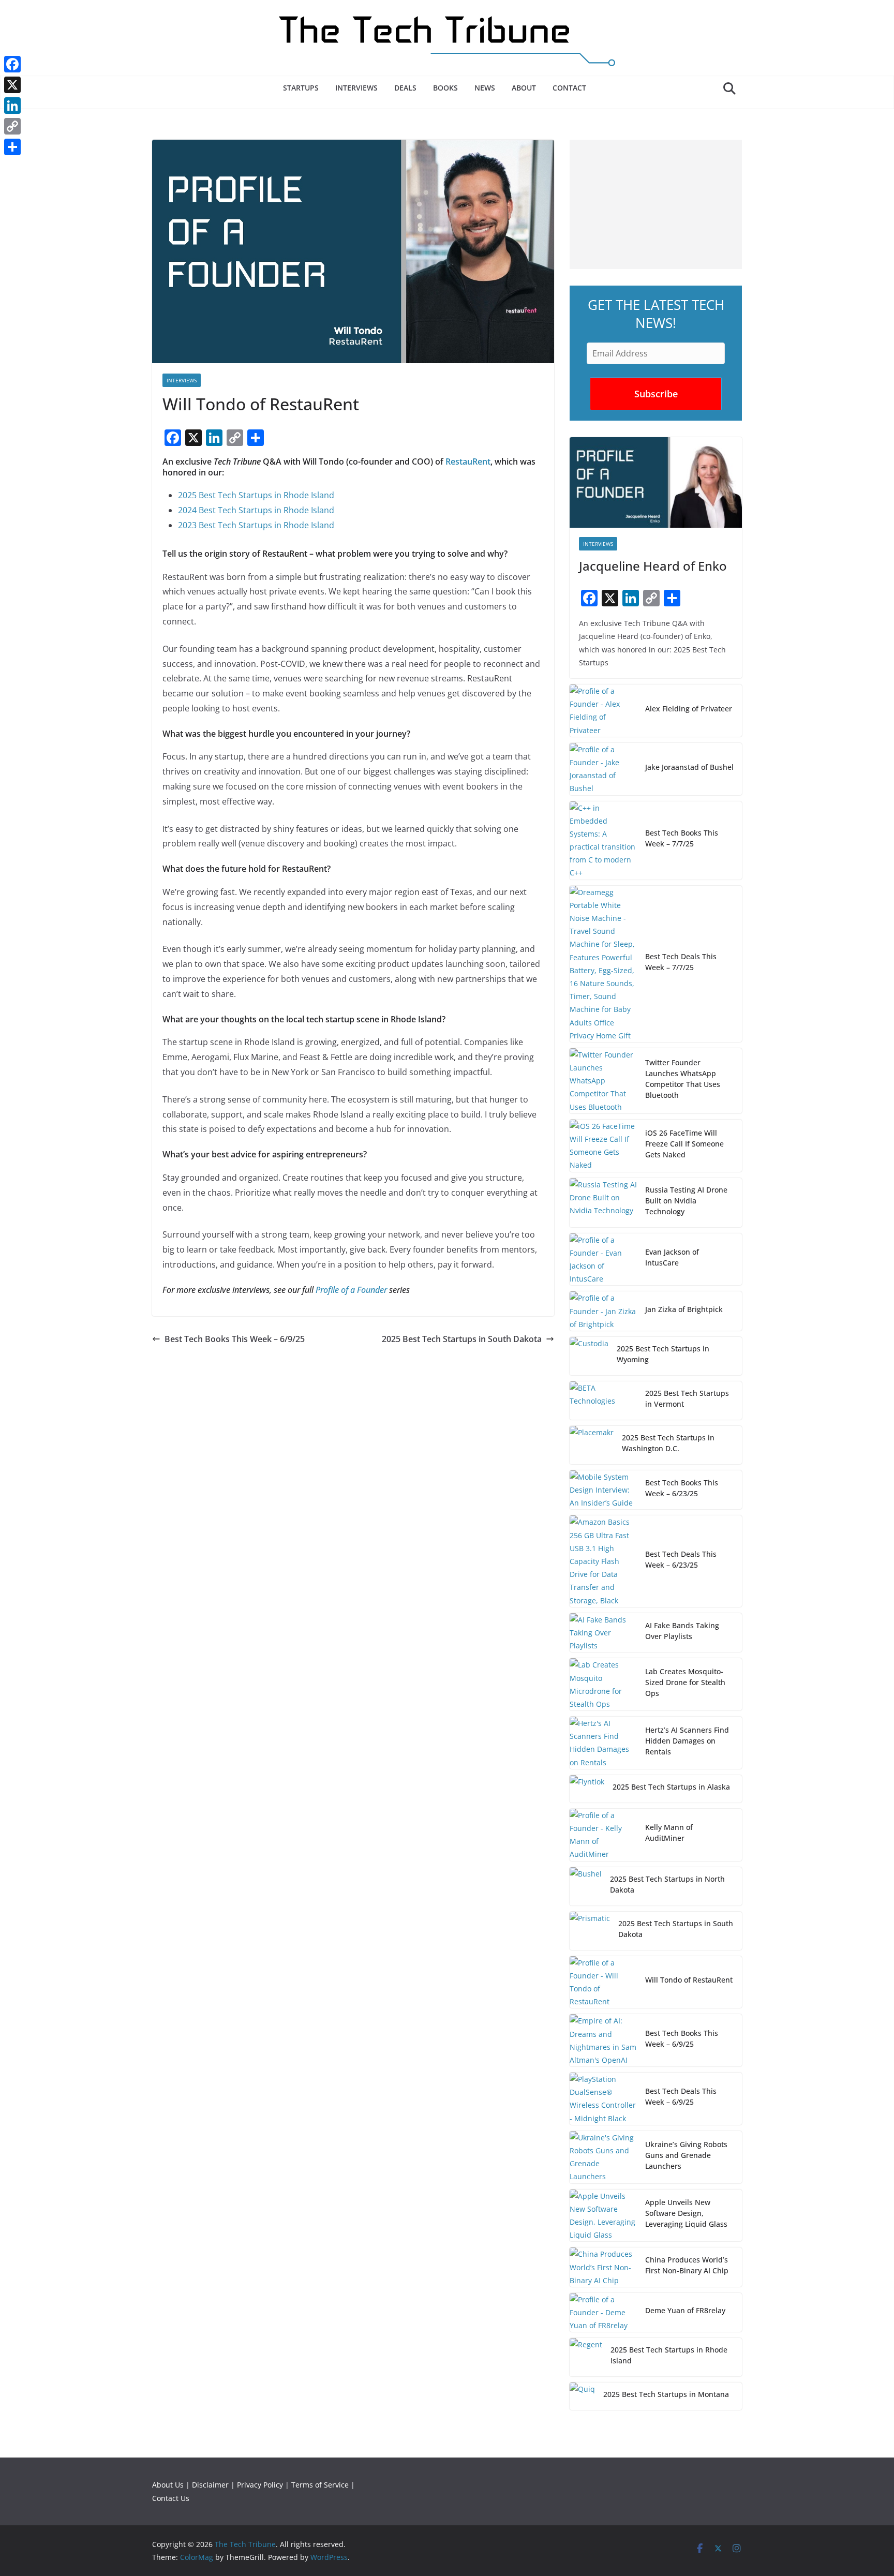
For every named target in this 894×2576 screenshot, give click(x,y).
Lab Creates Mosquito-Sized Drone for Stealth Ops (685, 1682)
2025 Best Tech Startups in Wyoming (663, 1354)
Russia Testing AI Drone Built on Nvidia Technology (686, 1201)
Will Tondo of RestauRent (689, 1980)
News (485, 88)
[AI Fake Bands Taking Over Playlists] (603, 1633)
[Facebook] (12, 64)
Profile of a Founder (351, 1290)
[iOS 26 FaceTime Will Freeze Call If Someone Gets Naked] (603, 1146)
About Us (168, 2485)
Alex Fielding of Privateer (689, 709)
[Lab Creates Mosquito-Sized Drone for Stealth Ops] (603, 1684)
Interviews (356, 88)
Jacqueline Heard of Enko (653, 566)
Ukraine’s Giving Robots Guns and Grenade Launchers (686, 2155)
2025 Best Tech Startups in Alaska (671, 1787)
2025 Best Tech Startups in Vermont (687, 1398)
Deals (405, 88)
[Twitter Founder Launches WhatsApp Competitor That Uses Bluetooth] (603, 1081)
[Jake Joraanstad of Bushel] (603, 769)
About (524, 88)
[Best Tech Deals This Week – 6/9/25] (603, 2099)
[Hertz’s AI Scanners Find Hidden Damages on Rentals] (603, 1743)
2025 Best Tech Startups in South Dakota (462, 1339)
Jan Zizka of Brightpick (684, 1309)
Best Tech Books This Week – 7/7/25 (682, 838)
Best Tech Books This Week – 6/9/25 (235, 1339)
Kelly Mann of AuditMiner (669, 1833)
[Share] (12, 147)
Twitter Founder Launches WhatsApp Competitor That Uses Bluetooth (683, 1079)
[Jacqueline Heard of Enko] (656, 482)
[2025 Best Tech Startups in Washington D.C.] (592, 1445)
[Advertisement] (656, 204)
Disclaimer (210, 2485)
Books (445, 88)
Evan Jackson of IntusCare (672, 1257)
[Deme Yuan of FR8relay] (603, 2313)
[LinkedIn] (12, 106)
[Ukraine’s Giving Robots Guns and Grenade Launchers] (603, 2157)
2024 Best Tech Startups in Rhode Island (256, 510)
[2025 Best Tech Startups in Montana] (582, 2396)
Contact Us (171, 2498)
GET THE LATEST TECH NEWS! (656, 314)
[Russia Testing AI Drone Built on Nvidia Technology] (603, 1203)
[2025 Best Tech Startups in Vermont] (603, 1401)
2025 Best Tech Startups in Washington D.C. (668, 1443)
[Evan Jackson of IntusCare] (603, 1260)
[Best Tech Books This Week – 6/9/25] (603, 2040)
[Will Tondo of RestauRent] (603, 1982)
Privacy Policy (260, 2485)
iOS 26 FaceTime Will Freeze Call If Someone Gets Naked (684, 1144)
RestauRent (468, 461)
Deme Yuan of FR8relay (685, 2310)
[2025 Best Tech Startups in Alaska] (587, 1789)
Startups (301, 88)
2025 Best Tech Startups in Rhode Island (256, 495)
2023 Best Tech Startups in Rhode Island (256, 525)
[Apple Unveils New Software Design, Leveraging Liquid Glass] (603, 2216)
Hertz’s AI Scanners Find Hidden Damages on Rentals (687, 1741)
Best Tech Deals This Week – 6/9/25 (681, 2096)
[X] (12, 85)
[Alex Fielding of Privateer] (603, 711)
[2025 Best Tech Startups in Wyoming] (589, 1356)
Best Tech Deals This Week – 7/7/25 (681, 962)
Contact (569, 88)
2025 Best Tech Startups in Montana (666, 2394)
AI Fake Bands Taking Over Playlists (682, 1631)
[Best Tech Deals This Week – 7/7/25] (603, 964)
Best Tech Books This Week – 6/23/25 (682, 1488)
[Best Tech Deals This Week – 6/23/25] (603, 1561)
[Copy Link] (12, 126)
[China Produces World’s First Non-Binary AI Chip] (603, 2267)
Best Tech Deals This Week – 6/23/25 (681, 1559)
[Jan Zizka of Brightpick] (603, 1311)
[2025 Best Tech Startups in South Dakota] (590, 1931)
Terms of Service (320, 2485)
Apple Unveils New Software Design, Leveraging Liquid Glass (686, 2213)
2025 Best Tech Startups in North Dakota (667, 1884)
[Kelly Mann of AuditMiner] (603, 1835)
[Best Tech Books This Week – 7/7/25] (603, 840)
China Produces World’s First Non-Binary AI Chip (687, 2265)
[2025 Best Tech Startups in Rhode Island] (586, 2357)
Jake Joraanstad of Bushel (689, 767)
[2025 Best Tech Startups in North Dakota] (586, 1886)
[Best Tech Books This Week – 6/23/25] (603, 1490)
